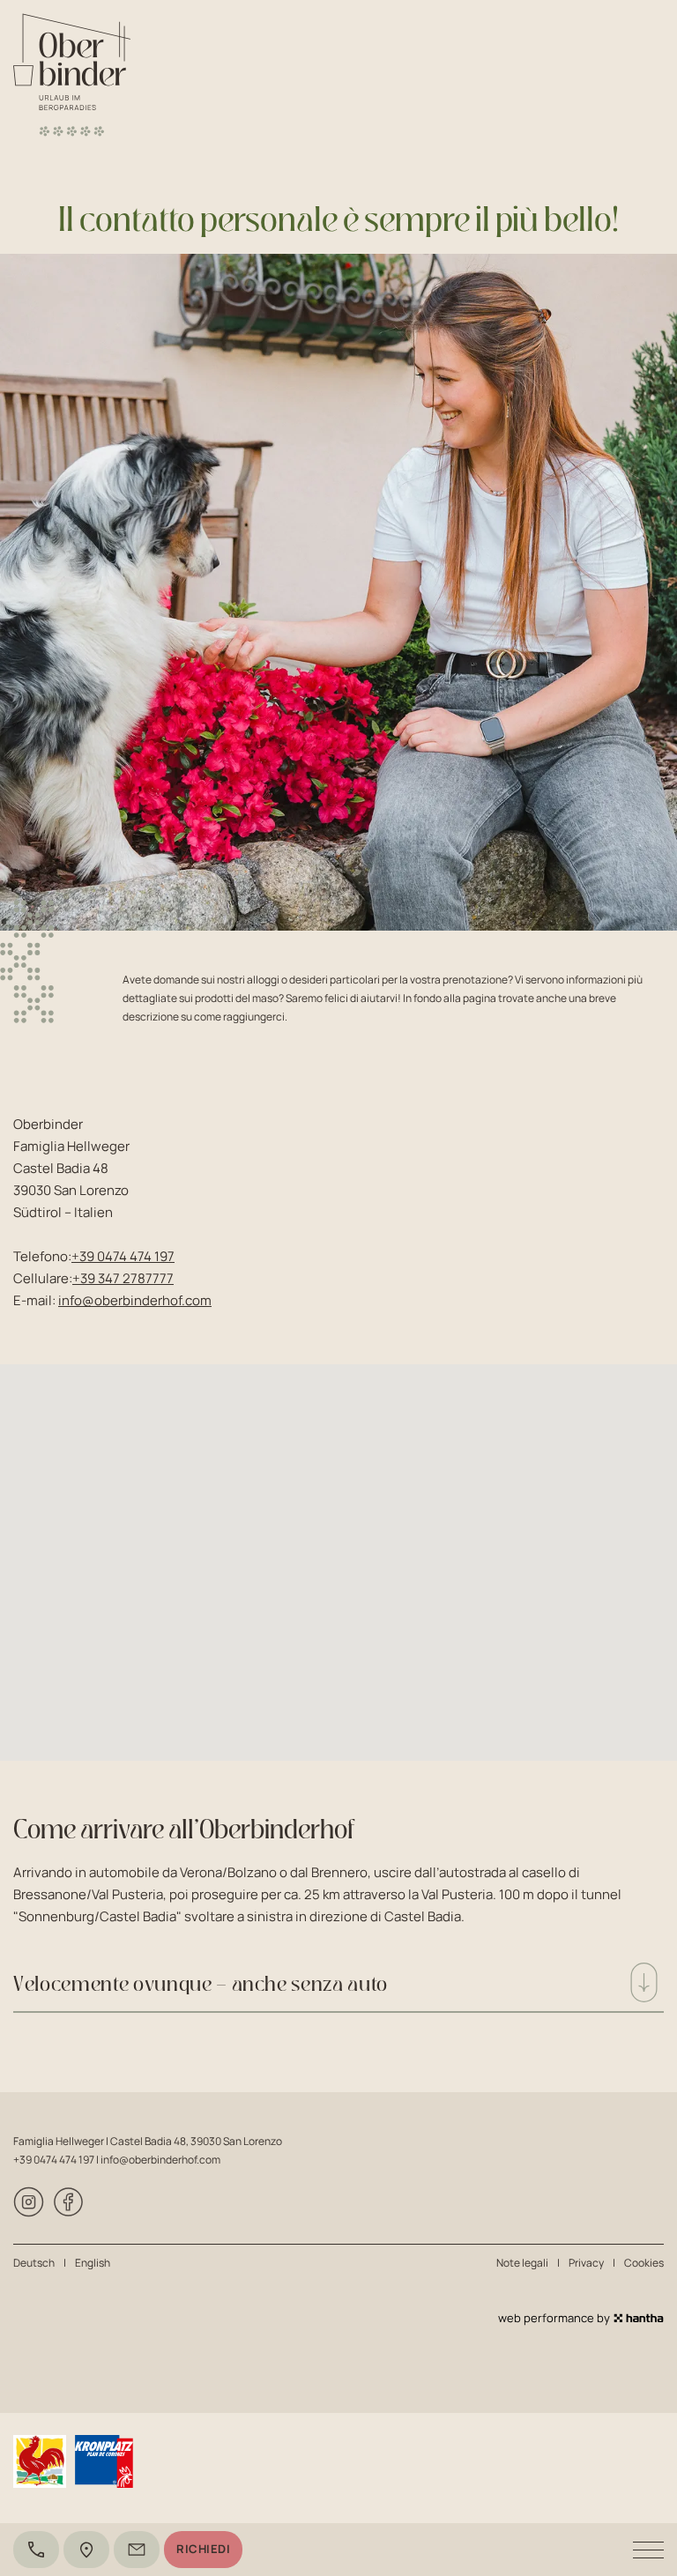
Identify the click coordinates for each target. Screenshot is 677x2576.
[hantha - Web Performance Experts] (639, 2318)
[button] (338, 1552)
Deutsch (34, 2263)
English (93, 2263)
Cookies (644, 2263)
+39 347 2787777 (123, 1278)
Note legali (522, 2263)
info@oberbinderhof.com (135, 1300)
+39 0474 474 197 (123, 1256)
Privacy (586, 2263)
